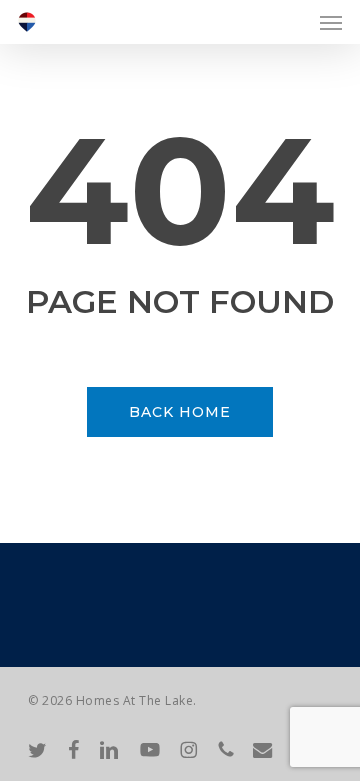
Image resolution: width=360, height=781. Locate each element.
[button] (331, 22)
